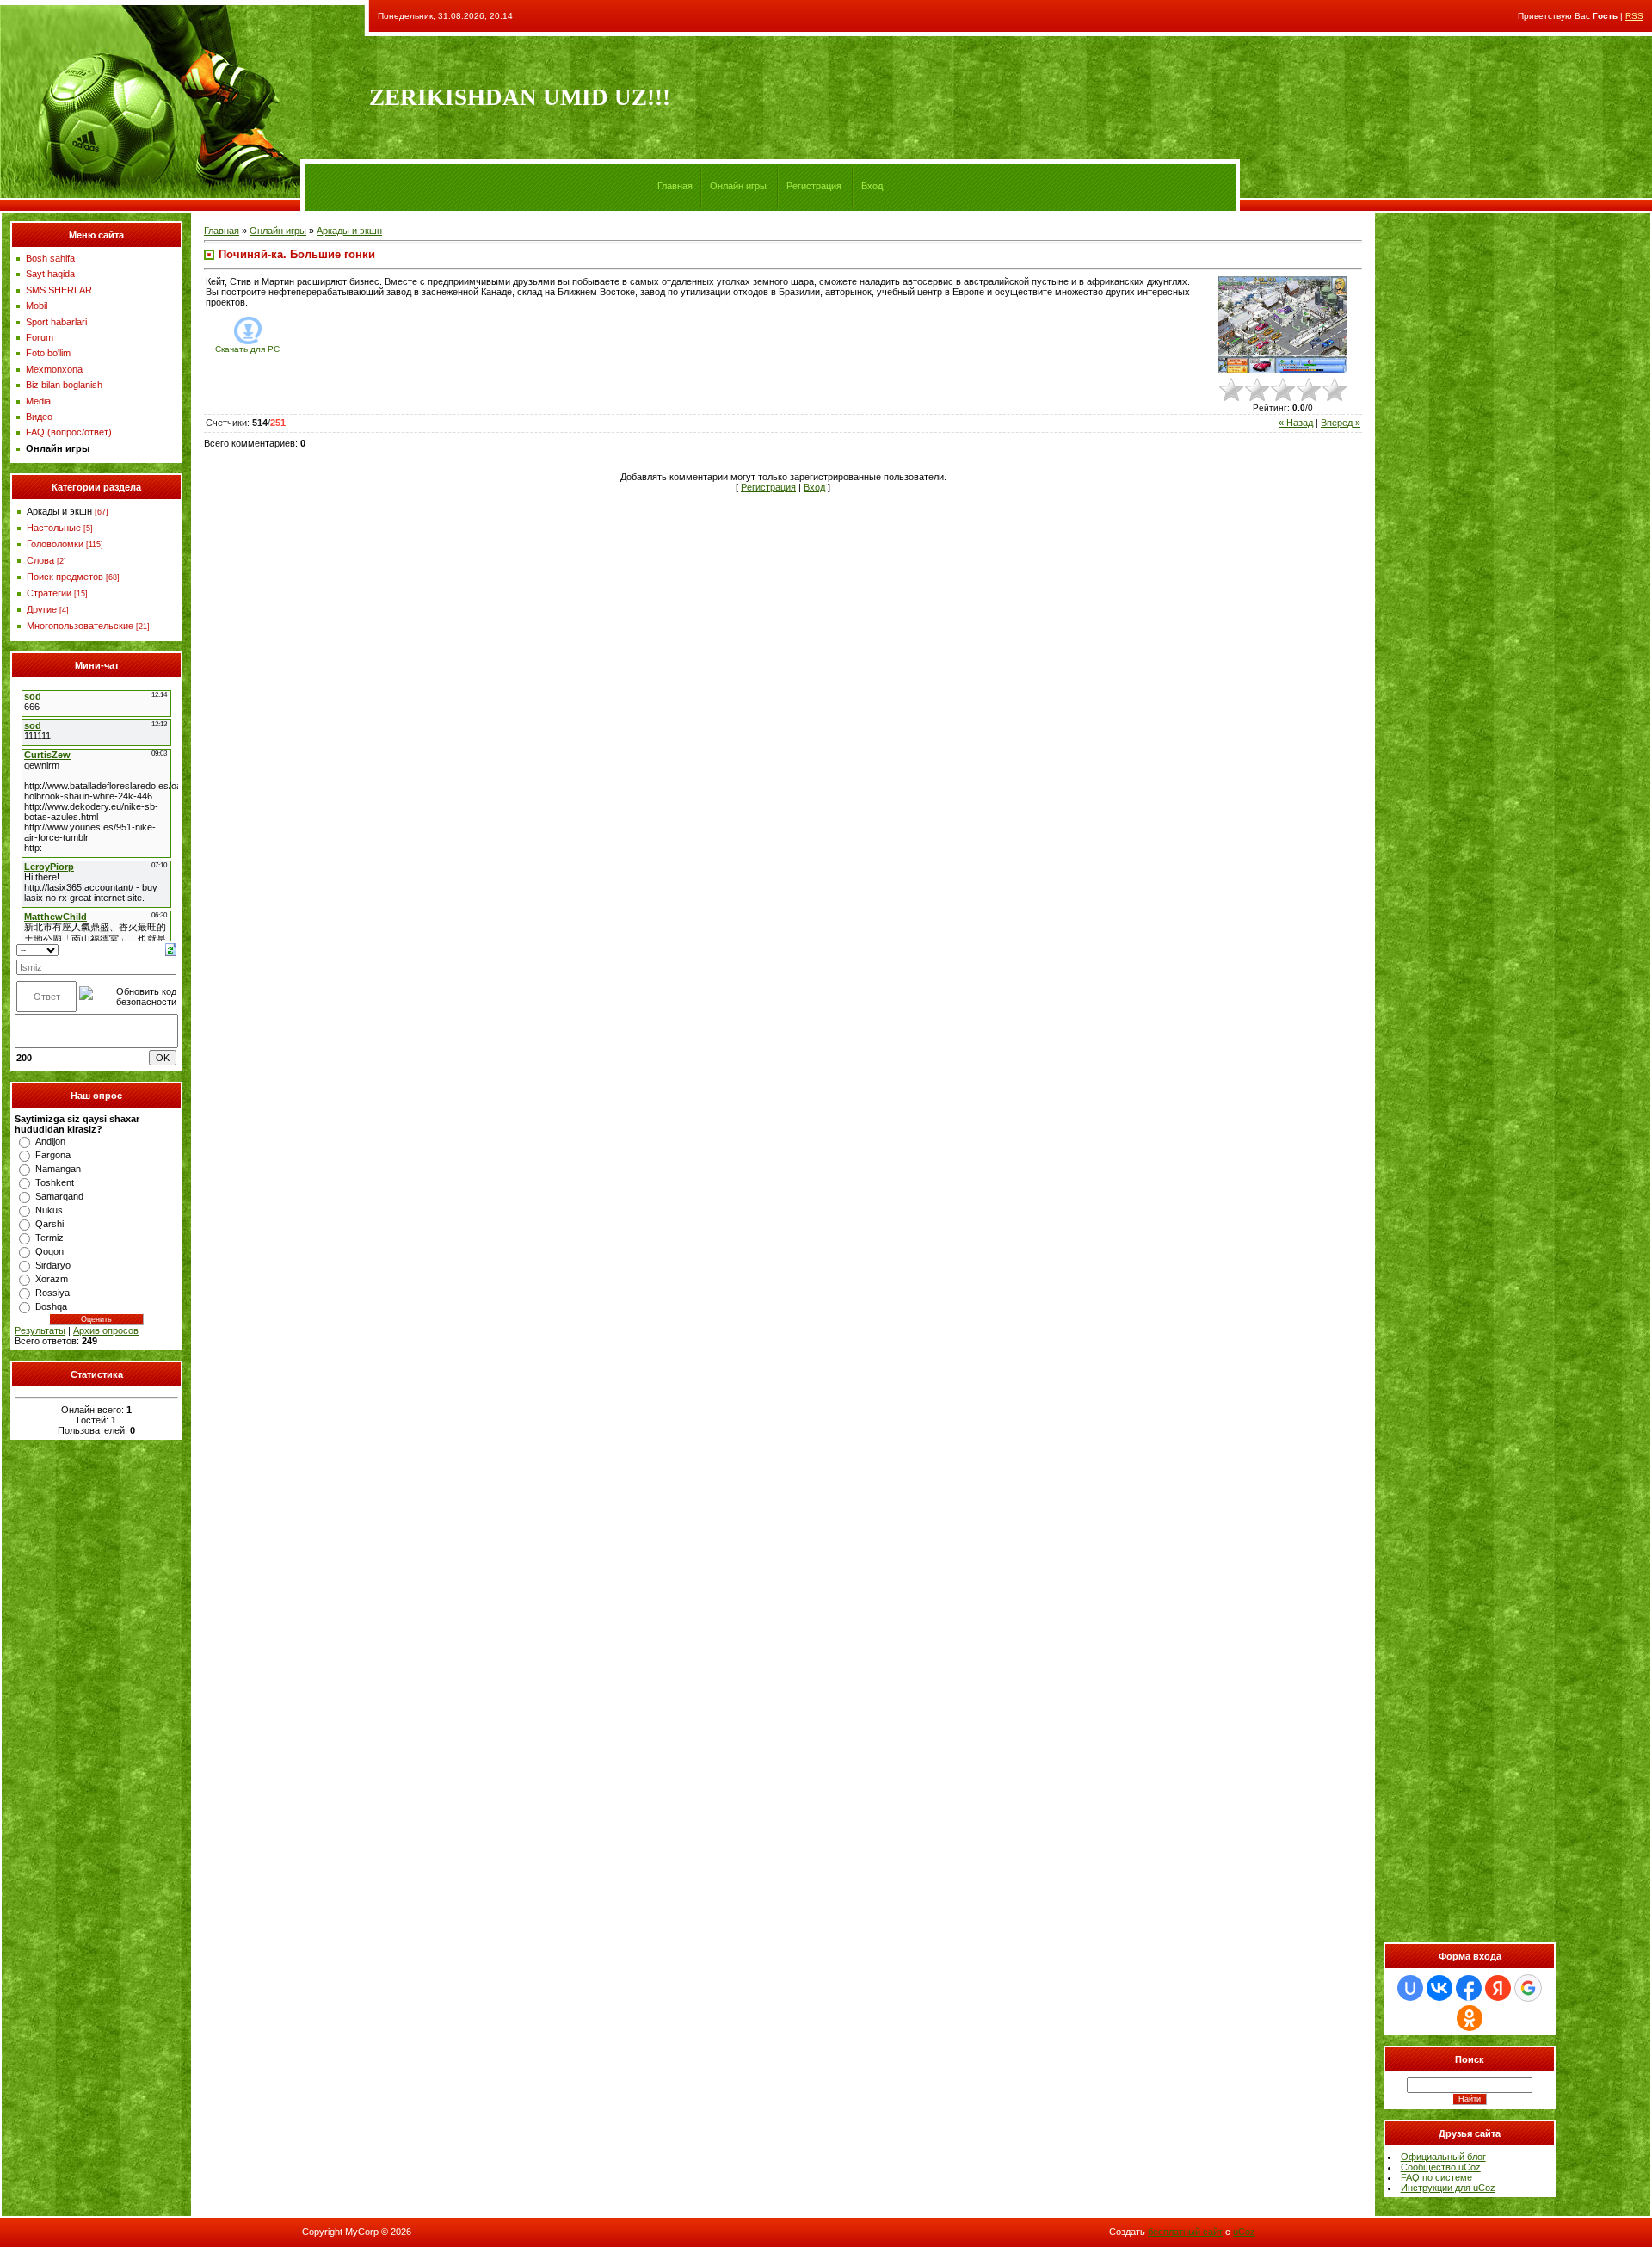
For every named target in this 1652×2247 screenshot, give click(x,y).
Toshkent (55, 1182)
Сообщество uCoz (1441, 2167)
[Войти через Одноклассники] (1470, 2018)
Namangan (58, 1169)
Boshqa (51, 1306)
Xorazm (52, 1279)
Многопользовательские (80, 626)
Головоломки (55, 544)
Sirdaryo (53, 1265)
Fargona (53, 1155)
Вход (872, 186)
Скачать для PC (247, 349)
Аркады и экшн (59, 511)
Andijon (50, 1141)
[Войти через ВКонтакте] (1439, 1988)
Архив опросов (106, 1330)
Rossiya (52, 1293)
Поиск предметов (65, 577)
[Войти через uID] (1410, 1988)
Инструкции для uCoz (1448, 2188)
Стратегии (49, 593)
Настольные (54, 528)
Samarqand (59, 1196)
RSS (1634, 16)
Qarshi (49, 1224)
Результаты (40, 1330)
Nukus (49, 1210)
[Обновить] (171, 948)
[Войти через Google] (1528, 1988)
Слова (40, 560)
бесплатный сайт (1185, 2232)
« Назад (1296, 423)
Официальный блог (1443, 2157)
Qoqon (49, 1251)
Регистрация (814, 186)
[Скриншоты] (1283, 325)
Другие (42, 609)
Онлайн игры (738, 186)
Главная (675, 186)
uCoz (1244, 2232)
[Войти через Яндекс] (1498, 1988)
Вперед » (1341, 423)
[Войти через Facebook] (1469, 1988)
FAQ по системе (1436, 2177)
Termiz (49, 1238)
